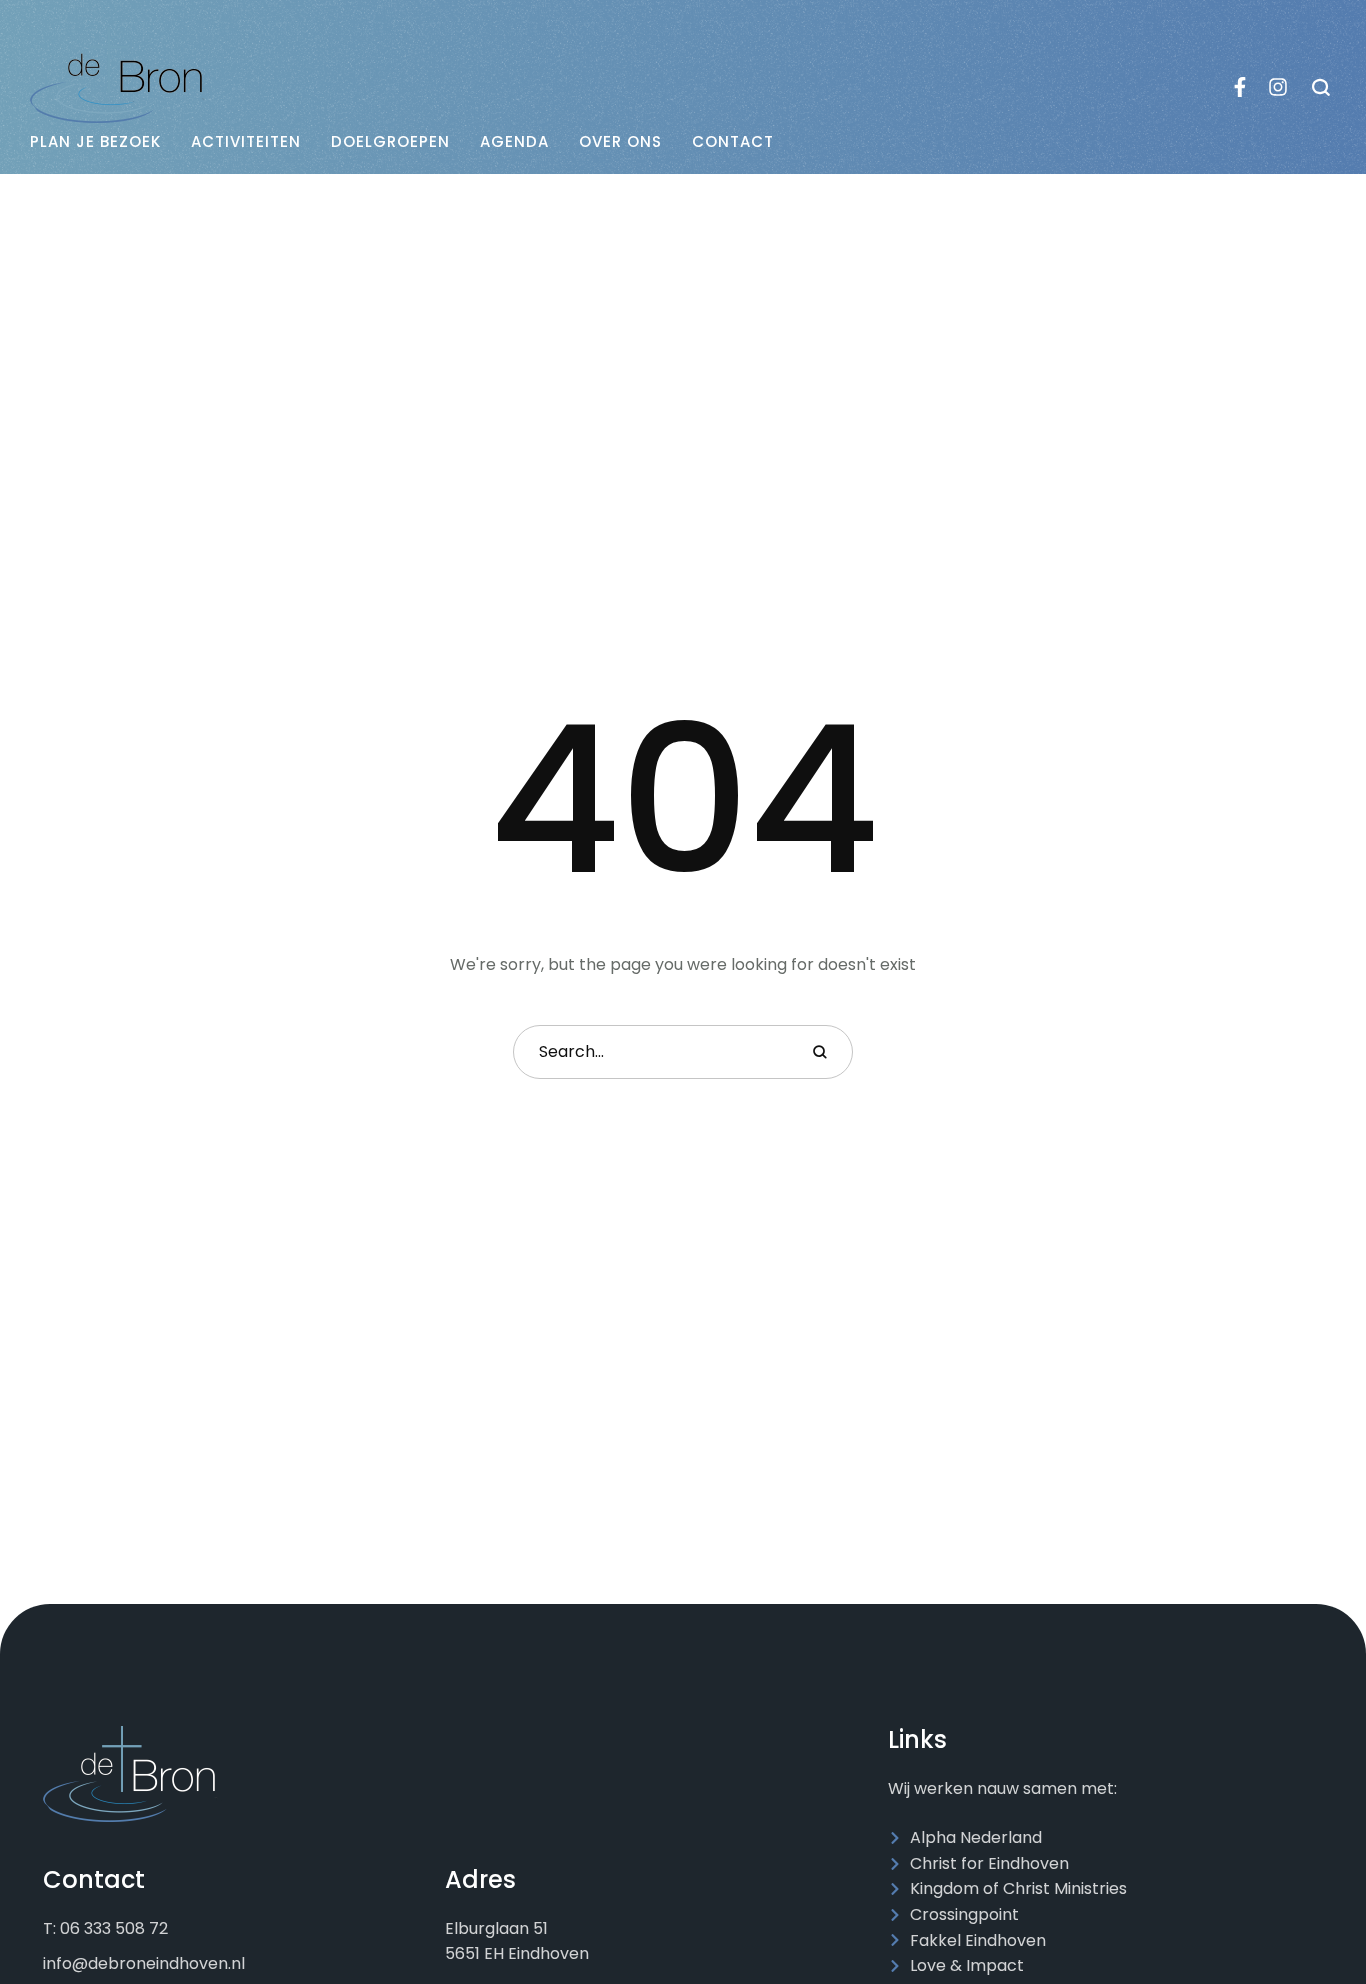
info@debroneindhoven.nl (144, 1963)
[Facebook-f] (1240, 87)
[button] (1321, 87)
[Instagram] (1278, 87)
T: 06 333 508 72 (105, 1928)
